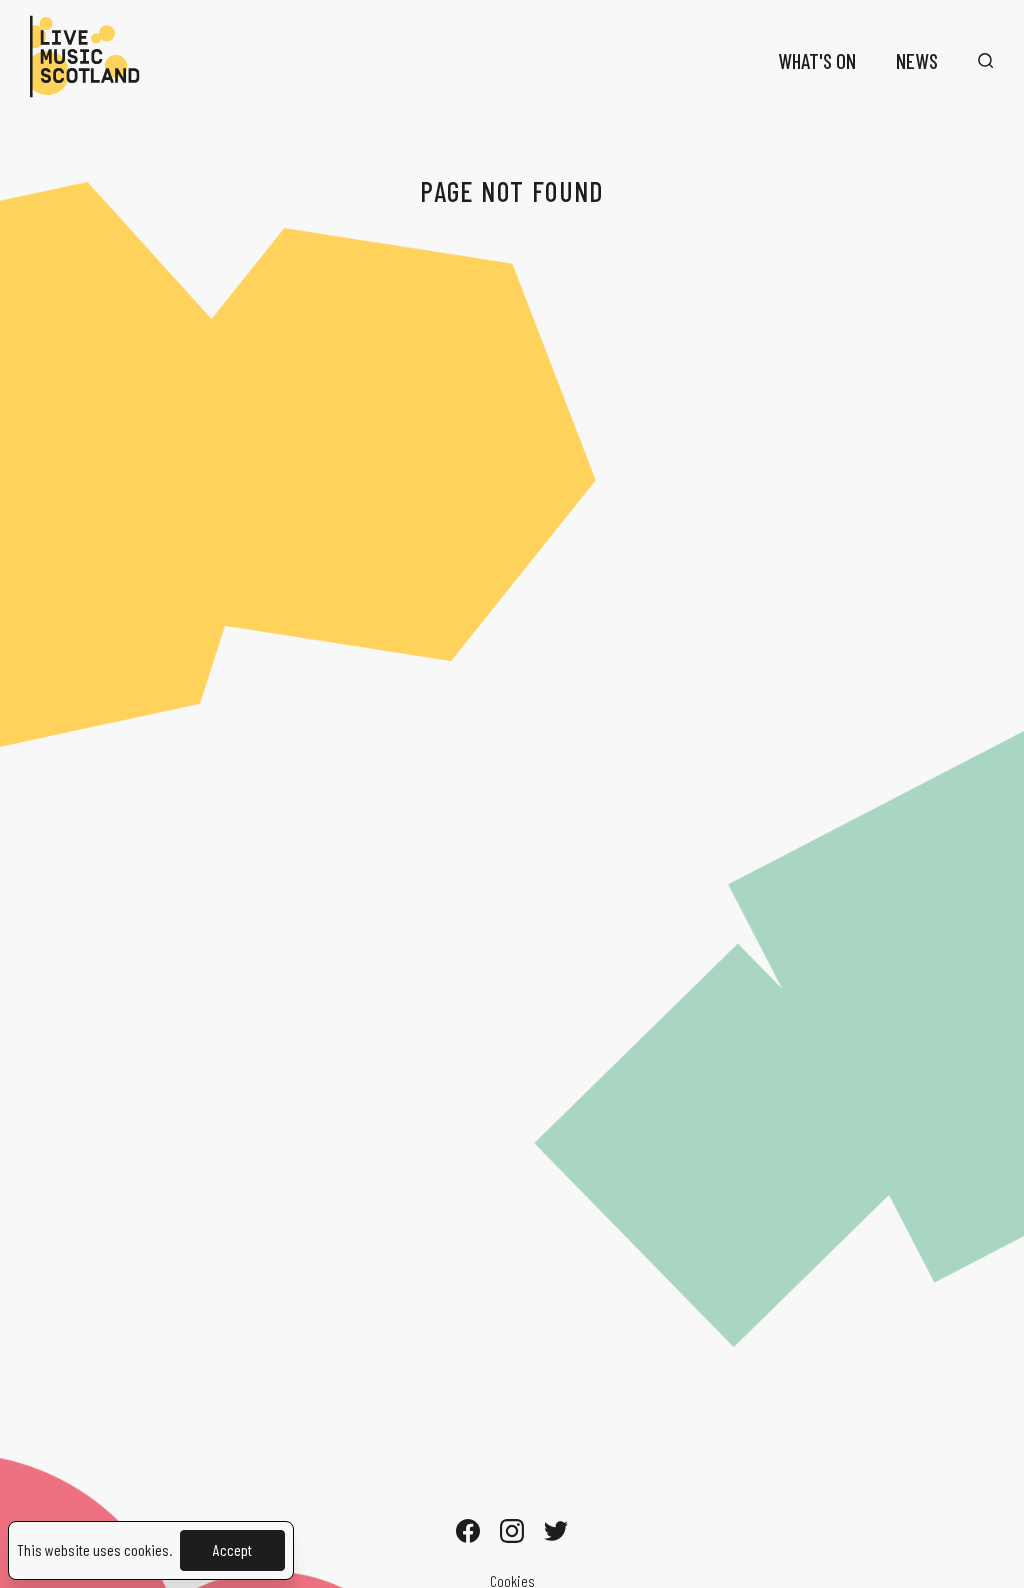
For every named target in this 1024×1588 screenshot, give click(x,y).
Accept (232, 1549)
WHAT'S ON (817, 60)
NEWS (917, 60)
